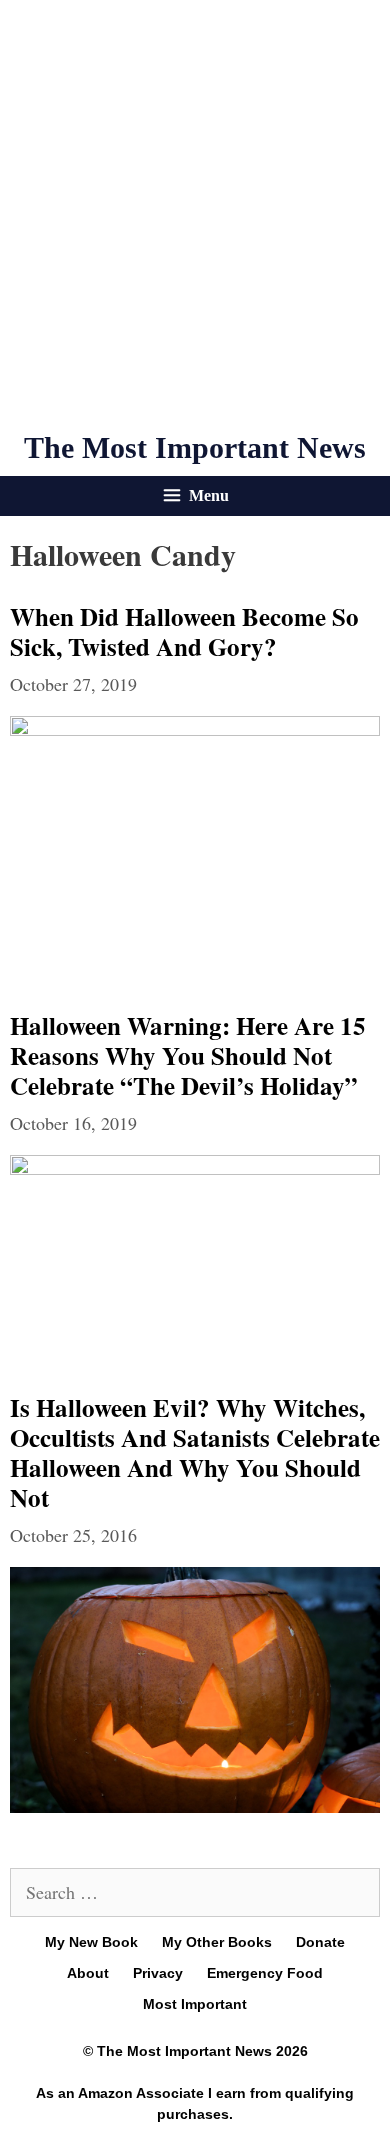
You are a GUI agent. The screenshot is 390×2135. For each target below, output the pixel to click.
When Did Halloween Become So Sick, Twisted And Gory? (184, 631)
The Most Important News (195, 447)
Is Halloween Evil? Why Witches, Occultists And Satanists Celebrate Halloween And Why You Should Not (195, 1452)
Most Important (195, 2004)
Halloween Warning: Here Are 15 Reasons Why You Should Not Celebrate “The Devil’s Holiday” (188, 1055)
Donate (320, 1942)
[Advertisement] (195, 215)
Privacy (158, 1973)
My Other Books (217, 1942)
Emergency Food (265, 1973)
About (88, 1973)
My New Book (91, 1942)
